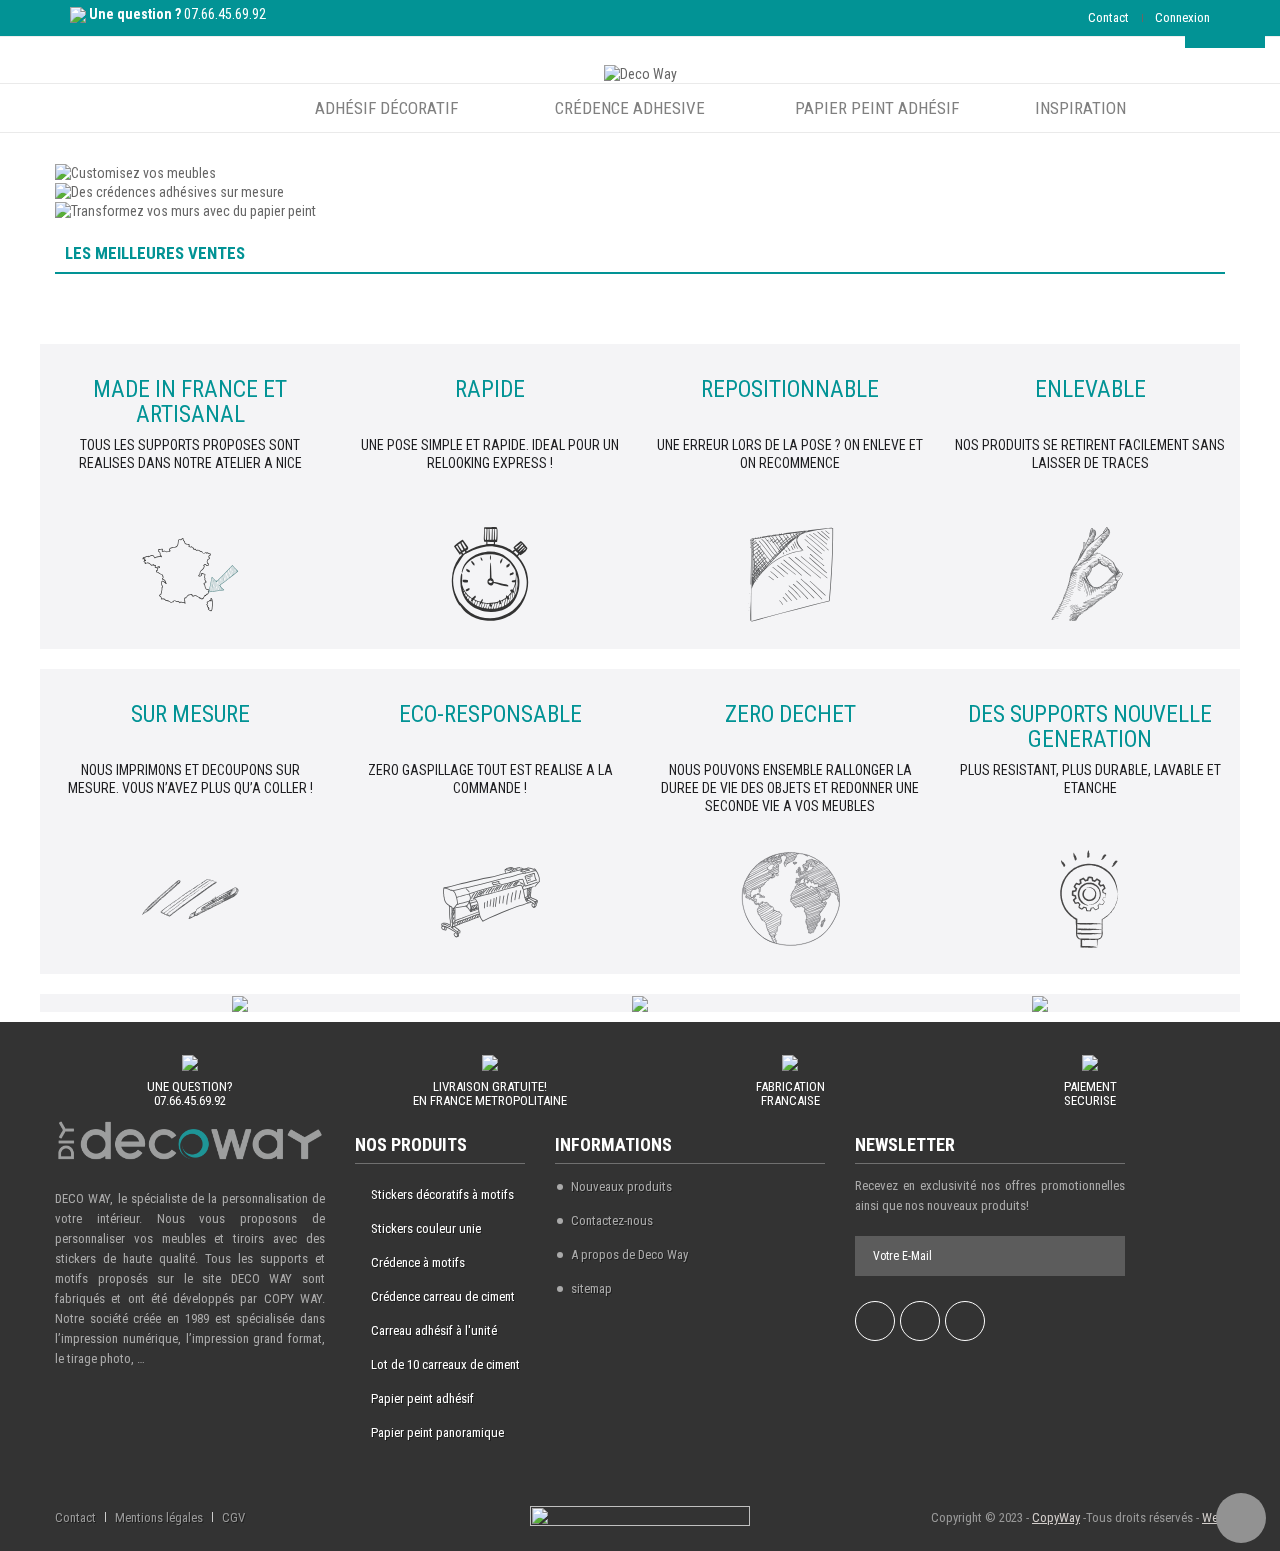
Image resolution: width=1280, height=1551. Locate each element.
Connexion (1182, 17)
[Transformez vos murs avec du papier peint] (185, 210)
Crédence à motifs (418, 1262)
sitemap (591, 1288)
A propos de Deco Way (629, 1254)
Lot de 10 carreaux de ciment (445, 1364)
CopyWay (1056, 1517)
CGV (233, 1517)
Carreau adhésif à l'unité (434, 1330)
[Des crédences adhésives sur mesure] (169, 191)
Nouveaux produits (621, 1186)
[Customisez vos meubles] (135, 171)
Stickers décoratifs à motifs (442, 1194)
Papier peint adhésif (422, 1398)
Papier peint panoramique (437, 1432)
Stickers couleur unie (426, 1228)
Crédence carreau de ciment (443, 1296)
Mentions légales (159, 1517)
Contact (1108, 17)
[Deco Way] (640, 73)
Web (1213, 1517)
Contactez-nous (612, 1220)
